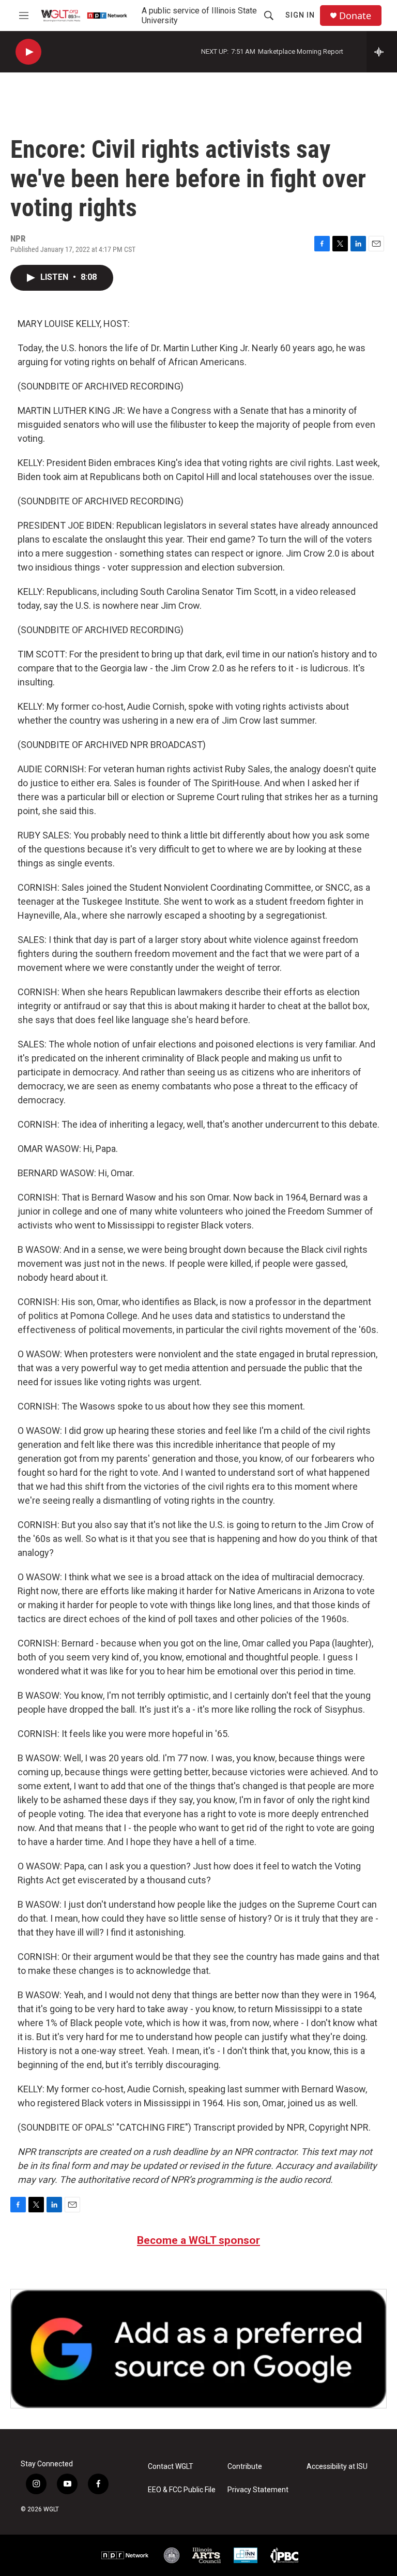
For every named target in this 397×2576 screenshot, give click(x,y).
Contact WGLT (171, 2467)
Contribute (245, 2467)
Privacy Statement (258, 2490)
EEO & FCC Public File (182, 2490)
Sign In (300, 15)
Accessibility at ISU (337, 2467)
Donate (355, 16)
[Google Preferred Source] (198, 2348)
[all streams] (382, 52)
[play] (28, 52)
